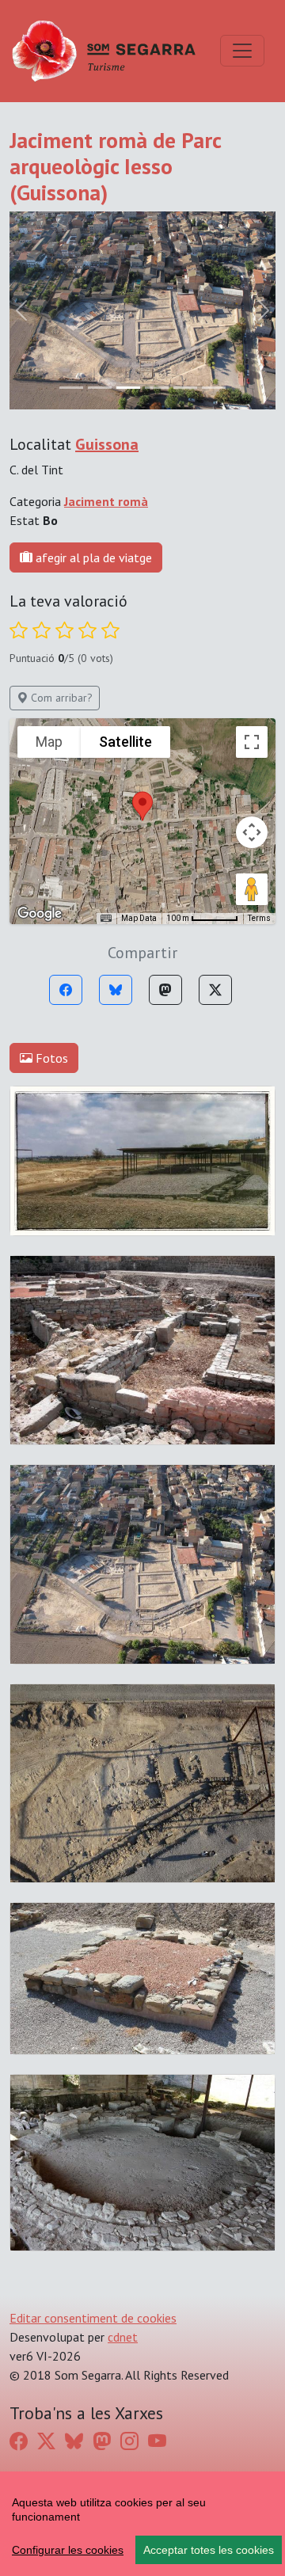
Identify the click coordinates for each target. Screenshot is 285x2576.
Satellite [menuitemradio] (125, 742)
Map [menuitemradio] (49, 742)
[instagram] (129, 2441)
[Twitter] (215, 990)
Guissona (107, 444)
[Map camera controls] (252, 832)
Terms (259, 918)
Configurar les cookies (68, 2550)
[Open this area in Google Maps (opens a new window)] (40, 914)
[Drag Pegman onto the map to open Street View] (252, 889)
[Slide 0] (71, 388)
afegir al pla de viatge (92, 557)
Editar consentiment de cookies (93, 2318)
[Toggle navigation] (242, 51)
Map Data (139, 918)
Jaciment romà (106, 501)
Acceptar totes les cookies (209, 2550)
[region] (142, 2524)
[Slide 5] (214, 388)
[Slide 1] (100, 388)
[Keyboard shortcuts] (106, 919)
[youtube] (157, 2441)
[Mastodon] (165, 990)
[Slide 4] (185, 388)
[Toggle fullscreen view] (252, 742)
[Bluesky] (116, 990)
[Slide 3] (157, 388)
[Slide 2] (128, 388)
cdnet (123, 2337)
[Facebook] (66, 990)
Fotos (50, 1058)
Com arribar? (60, 698)
